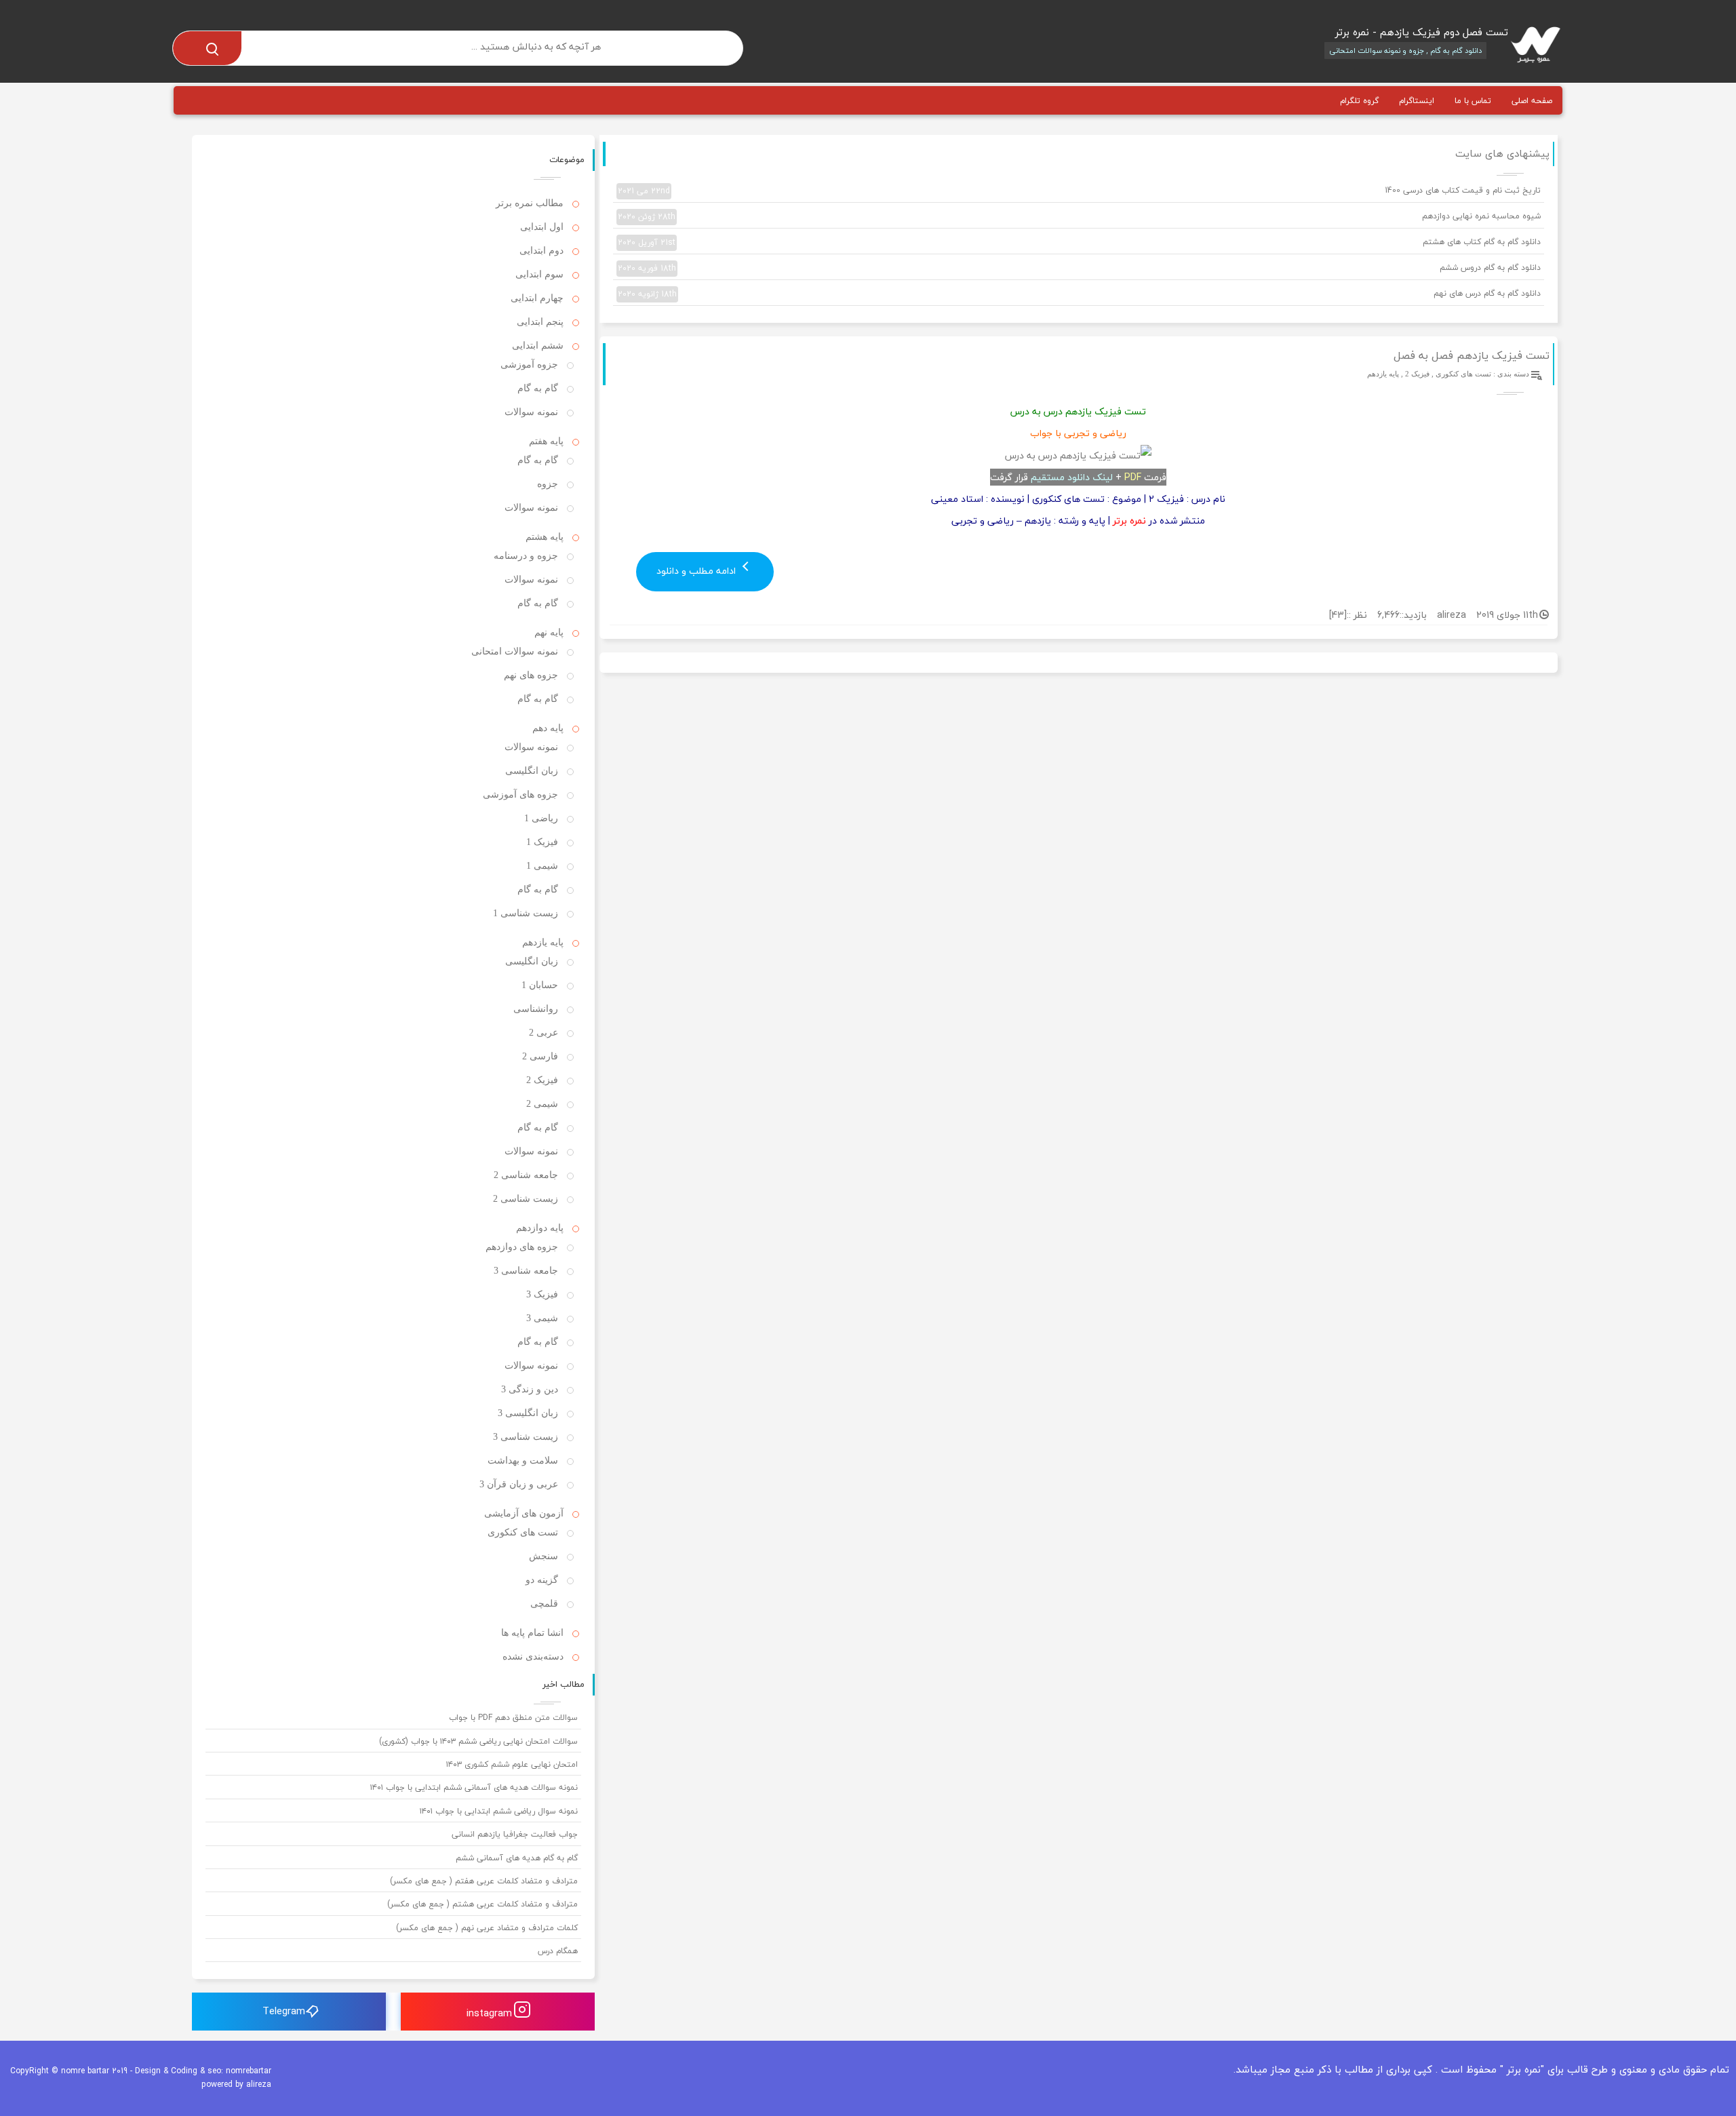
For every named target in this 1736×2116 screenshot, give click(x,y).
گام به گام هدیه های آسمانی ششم (517, 1858)
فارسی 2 (540, 1056)
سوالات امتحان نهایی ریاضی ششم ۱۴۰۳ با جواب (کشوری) (478, 1741)
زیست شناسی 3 (526, 1437)
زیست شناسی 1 (526, 913)
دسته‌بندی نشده (533, 1657)
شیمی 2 (542, 1104)
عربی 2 (544, 1033)
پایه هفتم (546, 441)
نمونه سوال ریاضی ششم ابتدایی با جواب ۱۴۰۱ (499, 1811)
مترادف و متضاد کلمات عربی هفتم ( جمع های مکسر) (484, 1881)
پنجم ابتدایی (540, 322)
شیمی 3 (542, 1318)
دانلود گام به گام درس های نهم (1079, 294)
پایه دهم (548, 728)
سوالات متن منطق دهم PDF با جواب (513, 1718)
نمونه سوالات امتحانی (515, 651)
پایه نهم (549, 632)
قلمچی (544, 1604)
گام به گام (538, 388)
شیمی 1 (542, 866)
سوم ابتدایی (539, 274)
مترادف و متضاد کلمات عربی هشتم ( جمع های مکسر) (482, 1904)
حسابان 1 (540, 985)
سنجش (544, 1556)
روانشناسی (536, 1009)
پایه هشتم (545, 537)
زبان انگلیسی (532, 771)
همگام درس (558, 1951)
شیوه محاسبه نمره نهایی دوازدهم (1079, 216)
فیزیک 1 (542, 842)
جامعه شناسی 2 (526, 1175)
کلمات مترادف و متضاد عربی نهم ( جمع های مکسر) (487, 1928)
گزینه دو (542, 1580)
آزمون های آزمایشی (524, 1513)
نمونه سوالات (531, 412)
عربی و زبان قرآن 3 (519, 1484)
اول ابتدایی (542, 227)
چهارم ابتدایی (537, 298)
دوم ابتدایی (541, 251)
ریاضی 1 (541, 818)
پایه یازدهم (1383, 374)
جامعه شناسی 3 (526, 1271)
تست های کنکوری (1463, 374)
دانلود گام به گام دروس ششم (1079, 268)
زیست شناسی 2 (526, 1199)
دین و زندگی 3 (530, 1389)
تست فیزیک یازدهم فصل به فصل (1472, 355)
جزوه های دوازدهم (522, 1247)
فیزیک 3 (542, 1294)
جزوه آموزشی (529, 365)
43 (1338, 615)
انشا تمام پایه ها (532, 1633)
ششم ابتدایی (538, 346)
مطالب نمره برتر (530, 203)
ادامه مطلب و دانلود (697, 571)
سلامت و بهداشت (523, 1461)
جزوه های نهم (531, 675)
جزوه (548, 484)
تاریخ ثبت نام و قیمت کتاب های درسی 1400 (1079, 191)
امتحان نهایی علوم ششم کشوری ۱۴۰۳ (512, 1764)
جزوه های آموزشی (520, 795)
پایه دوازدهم (540, 1228)
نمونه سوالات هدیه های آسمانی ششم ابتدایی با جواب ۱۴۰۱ (474, 1787)
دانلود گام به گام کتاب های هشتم (1079, 242)
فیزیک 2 (1417, 374)
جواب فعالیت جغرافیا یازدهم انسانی (515, 1834)
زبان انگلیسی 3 (528, 1413)
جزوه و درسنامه (526, 556)
